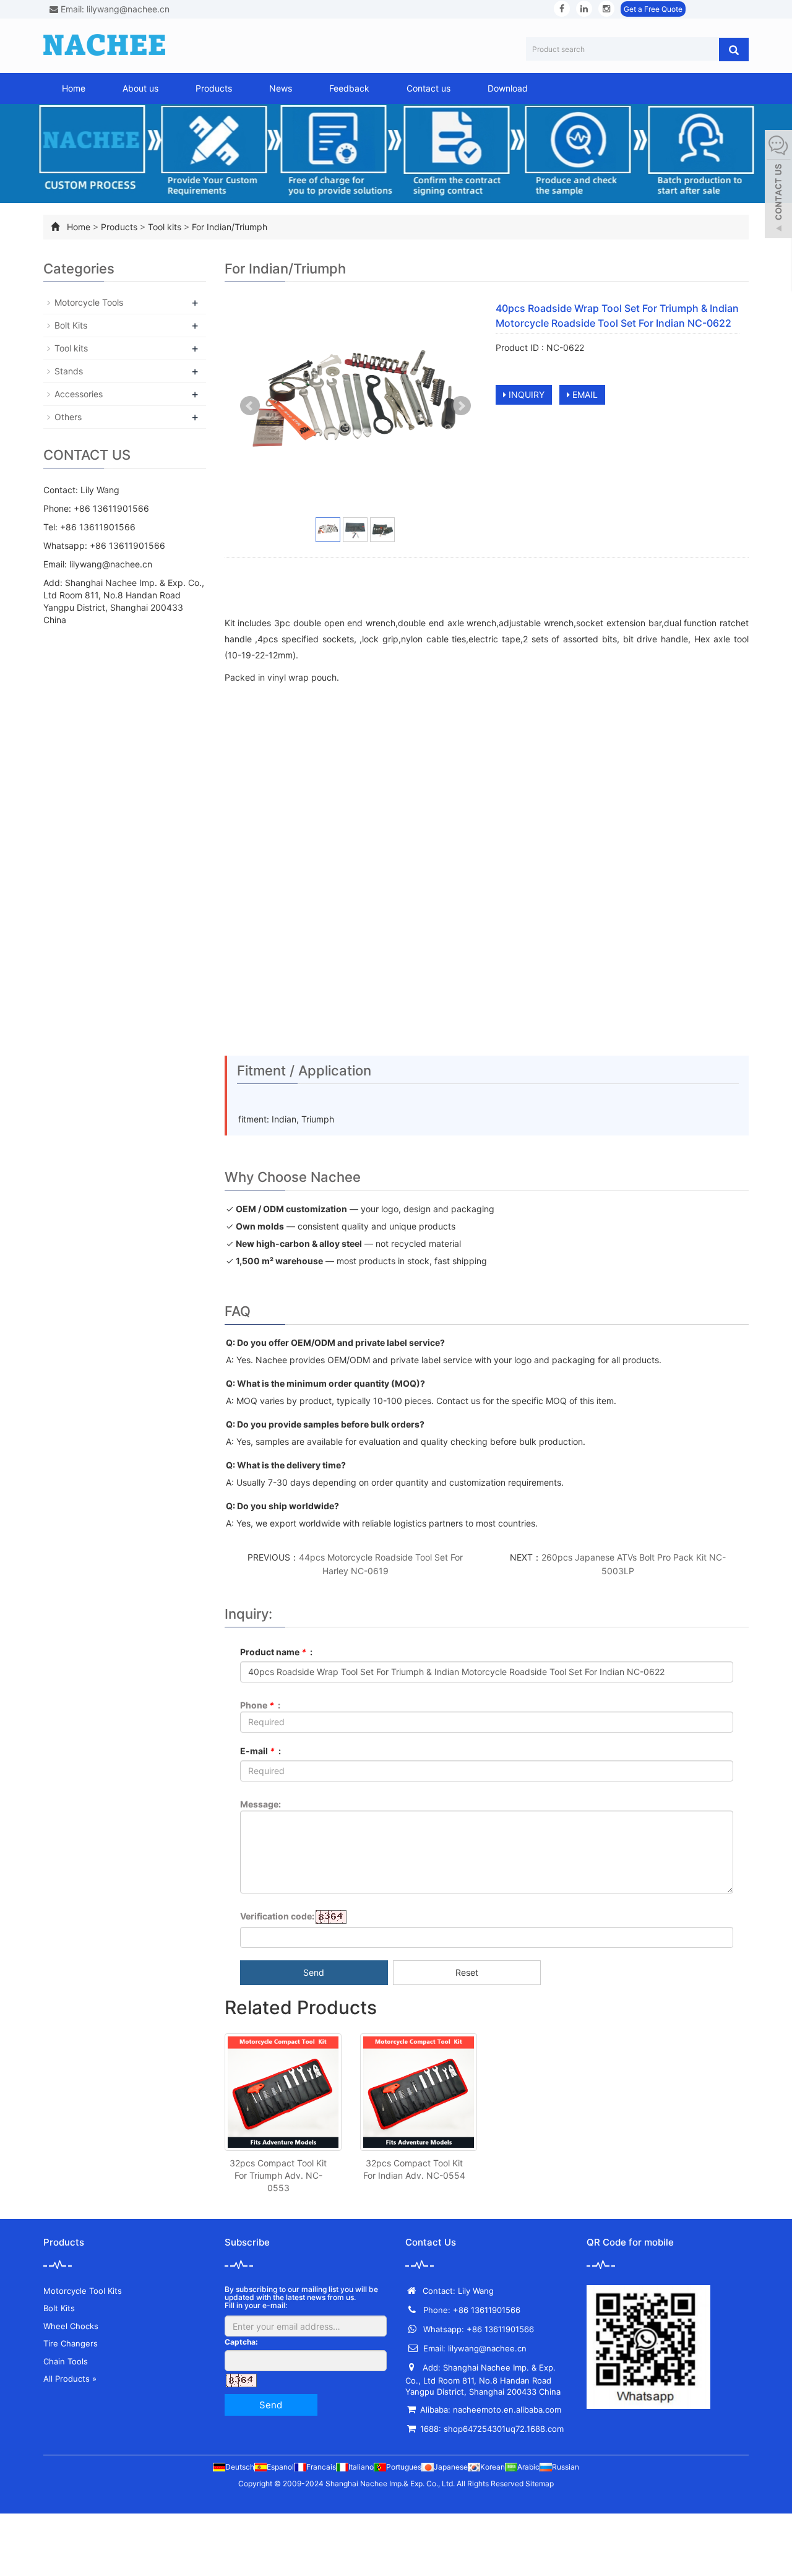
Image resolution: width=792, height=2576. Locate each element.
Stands (69, 371)
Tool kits (165, 227)
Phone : (260, 1705)
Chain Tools (66, 2361)
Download (508, 88)
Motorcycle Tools (89, 302)
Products (214, 88)
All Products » (70, 2379)
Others (68, 417)
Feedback (349, 88)
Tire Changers (71, 2343)
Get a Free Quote (653, 9)
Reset (467, 1972)
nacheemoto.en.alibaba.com (507, 2410)
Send (314, 1972)
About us (140, 88)
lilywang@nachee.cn (111, 564)
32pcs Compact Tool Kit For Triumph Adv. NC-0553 (278, 2175)
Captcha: (241, 2342)
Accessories (79, 394)
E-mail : (260, 1751)
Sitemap (540, 2483)
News (281, 88)
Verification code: (277, 1916)
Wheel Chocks (71, 2326)
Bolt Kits (71, 325)
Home (74, 88)
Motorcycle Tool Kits (83, 2291)
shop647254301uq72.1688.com (504, 2429)
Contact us (428, 88)
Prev (250, 406)
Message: (260, 1804)
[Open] (778, 186)
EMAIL (584, 394)
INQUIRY (525, 394)
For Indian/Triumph (230, 227)
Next (461, 406)
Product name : (276, 1652)
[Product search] (734, 50)
